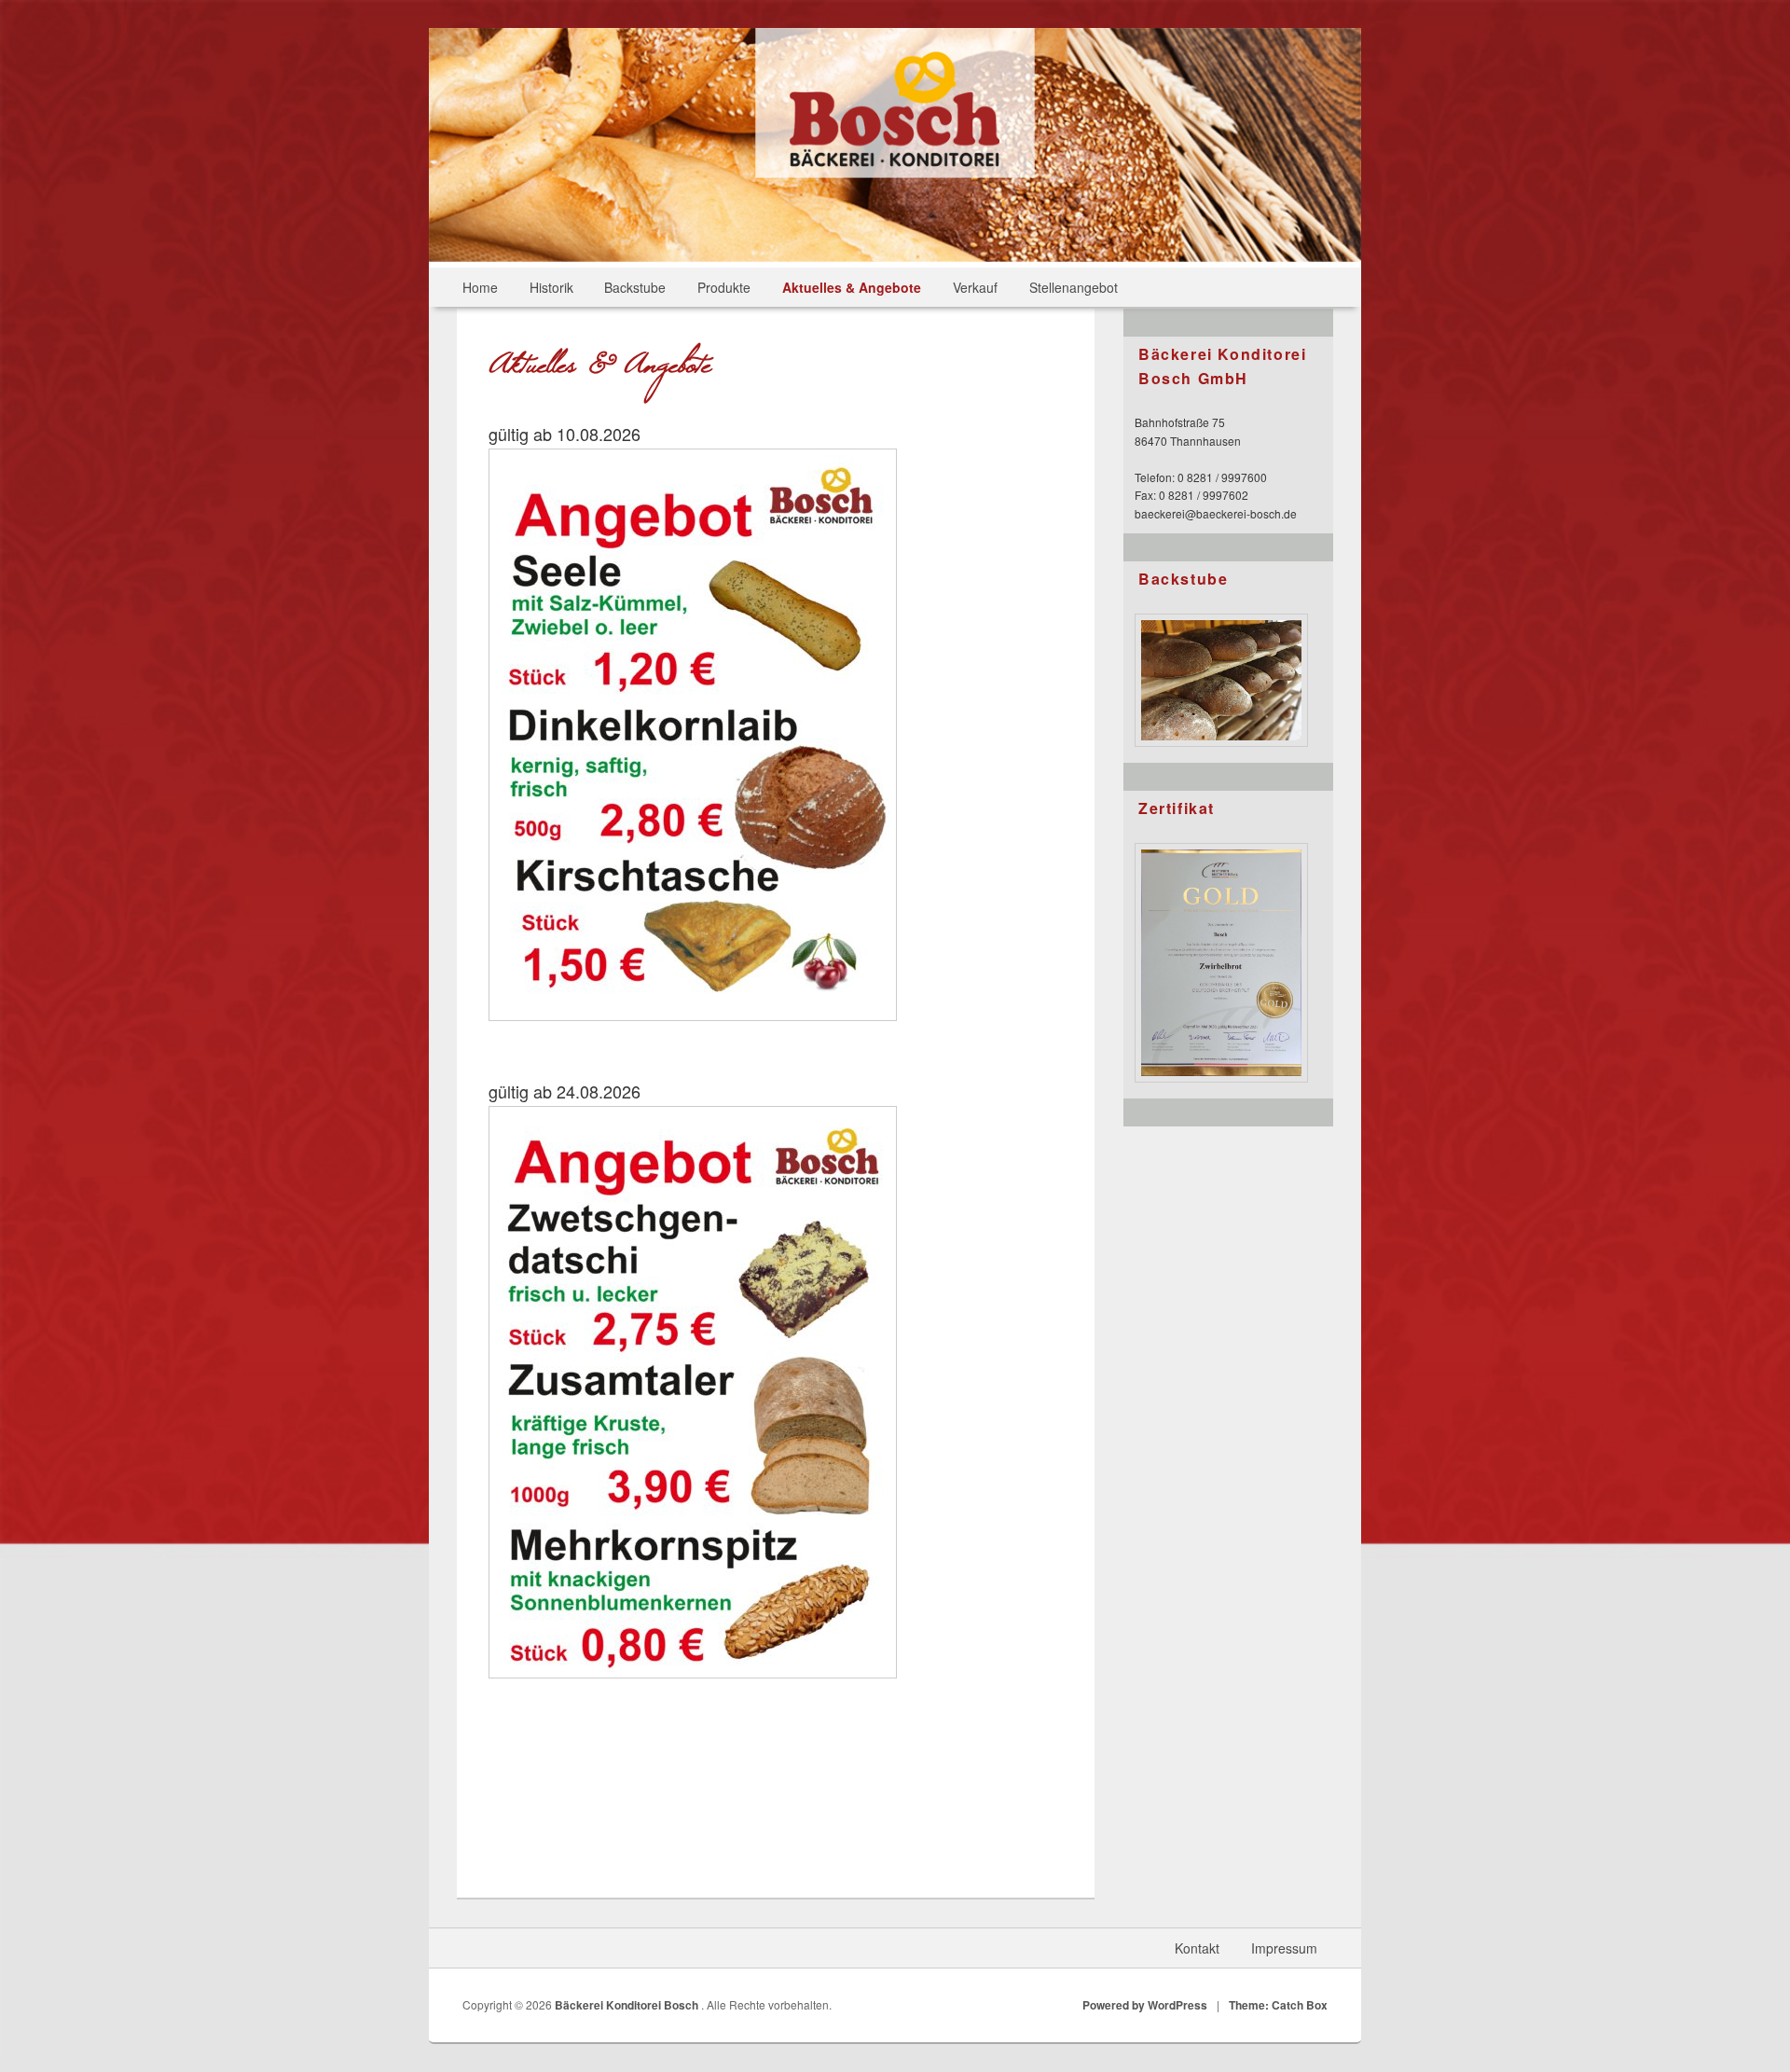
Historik (551, 287)
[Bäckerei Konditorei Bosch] (895, 172)
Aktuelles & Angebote (852, 287)
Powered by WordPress (1145, 2005)
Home (480, 287)
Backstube (635, 287)
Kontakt (1197, 1948)
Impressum (1284, 1948)
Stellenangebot (1074, 287)
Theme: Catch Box (1278, 2005)
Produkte (724, 287)
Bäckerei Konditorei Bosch (628, 2005)
